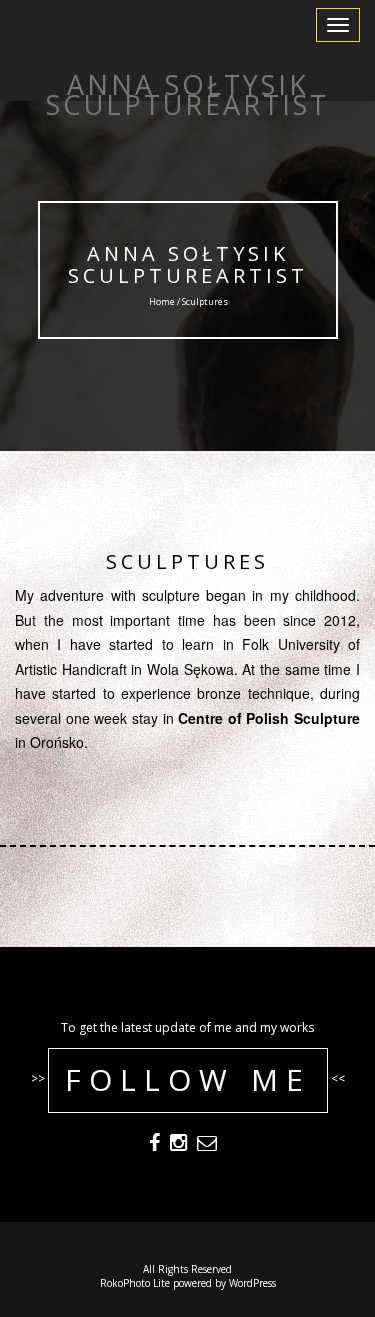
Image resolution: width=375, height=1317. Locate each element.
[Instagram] (178, 1145)
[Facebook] (154, 1145)
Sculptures (187, 561)
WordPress (252, 1283)
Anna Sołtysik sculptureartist (188, 264)
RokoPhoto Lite (135, 1283)
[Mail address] (207, 1145)
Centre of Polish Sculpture (269, 718)
